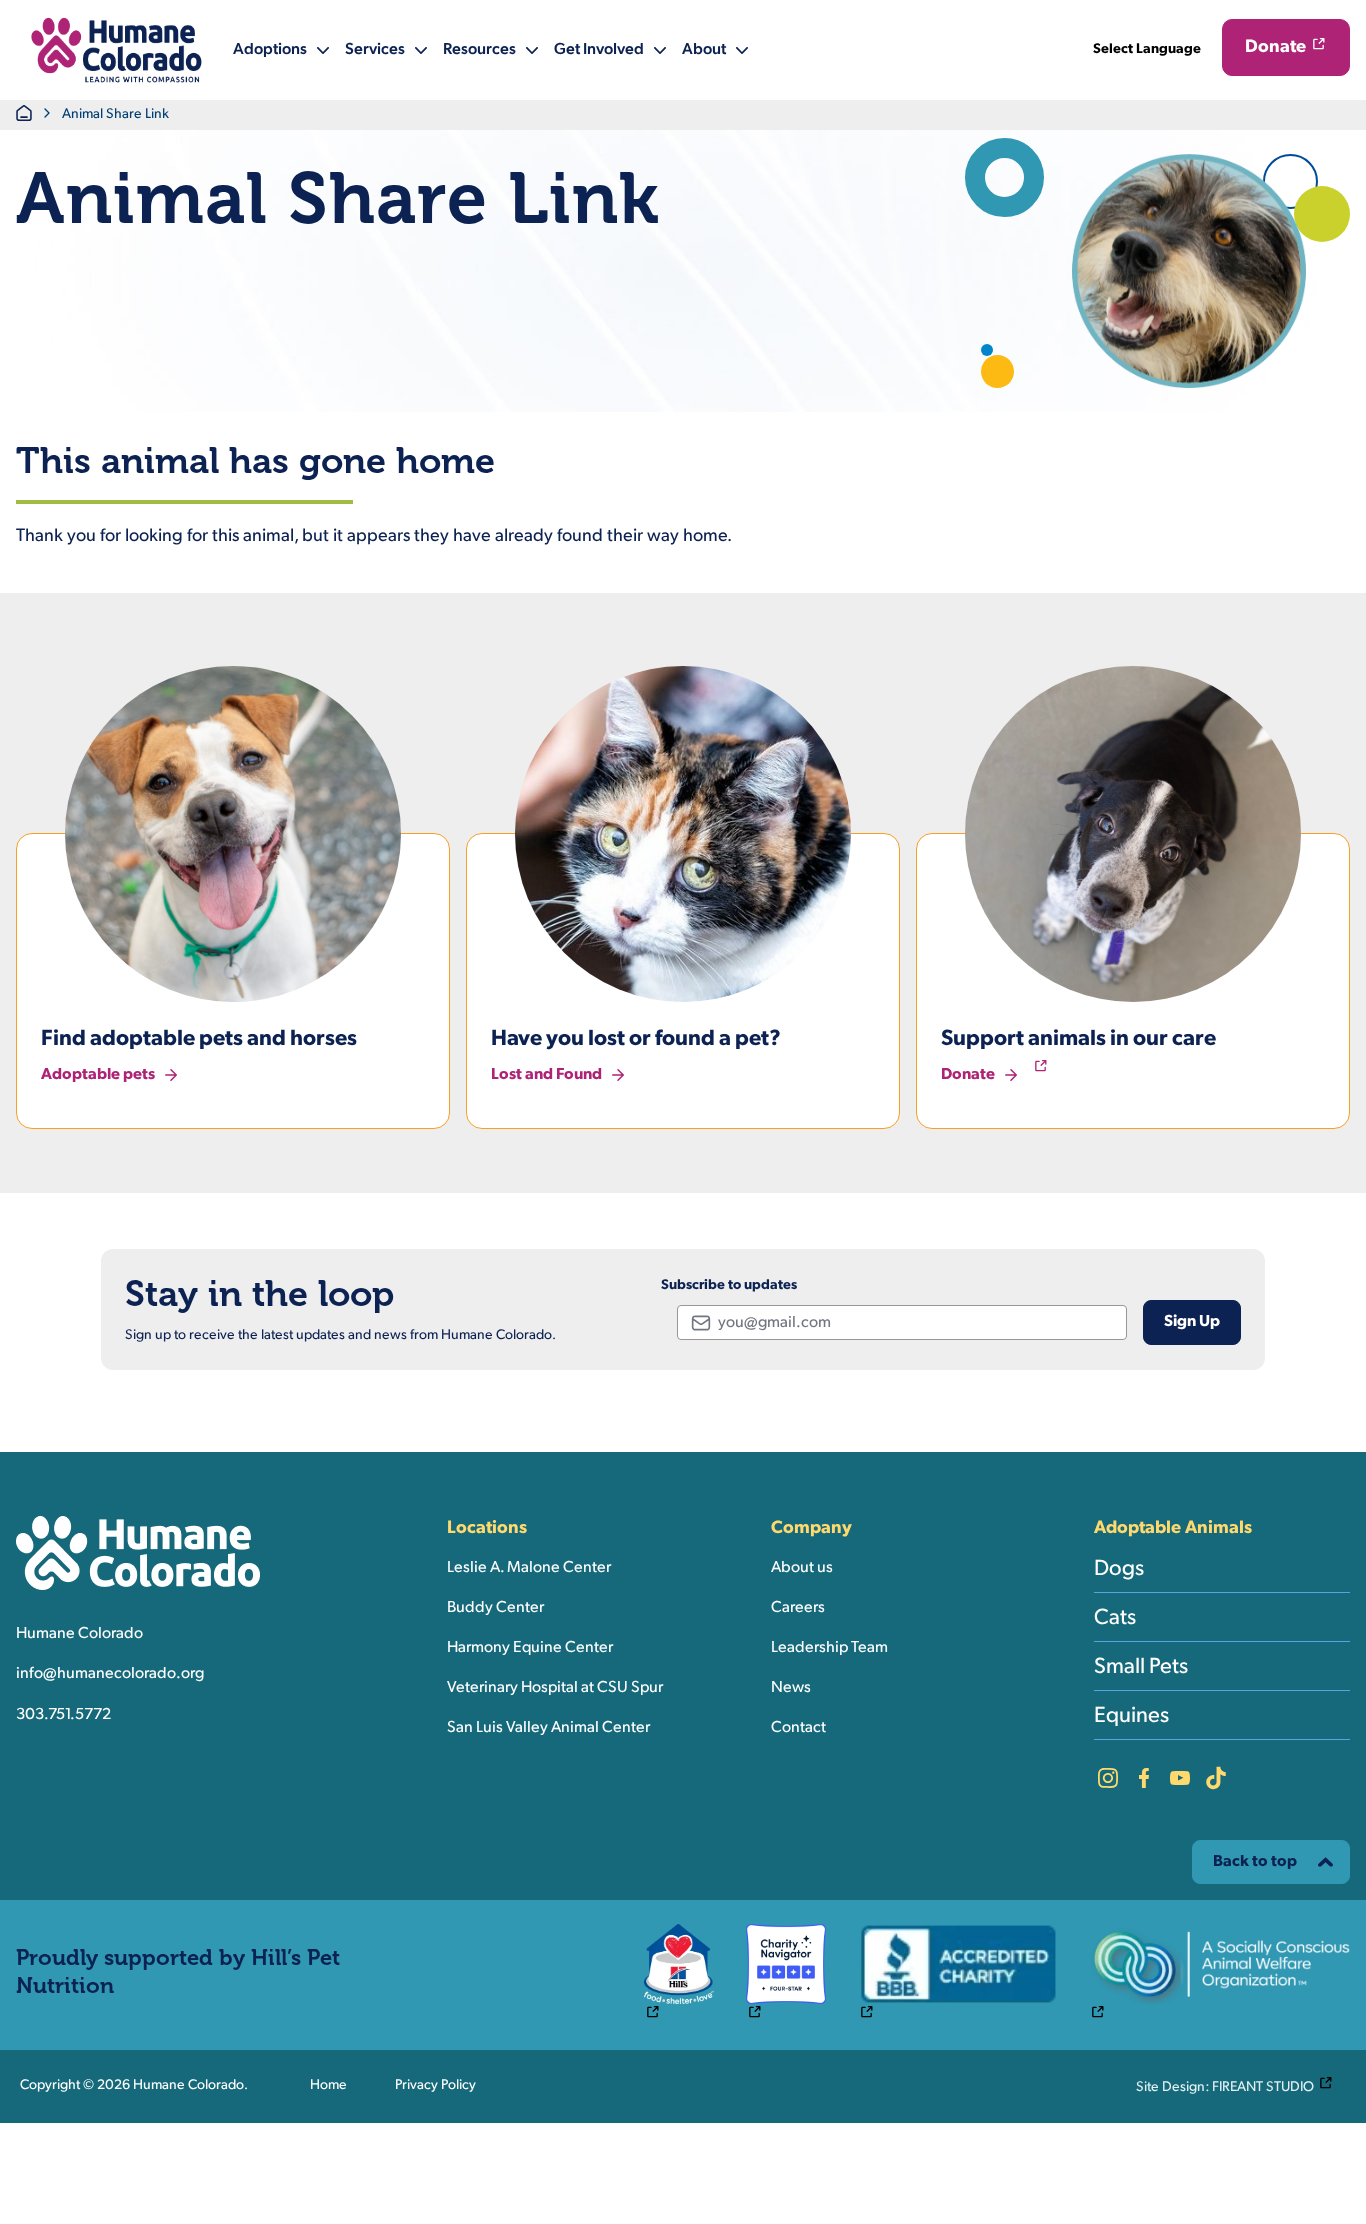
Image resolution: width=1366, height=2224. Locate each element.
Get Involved (599, 50)
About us (802, 1568)
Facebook (1144, 1778)
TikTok (1216, 1778)
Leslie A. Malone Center (529, 1568)
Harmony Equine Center (530, 1648)
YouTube (1180, 1778)
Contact (798, 1728)
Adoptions (270, 50)
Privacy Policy (435, 2085)
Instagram (1108, 1778)
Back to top (1255, 1862)
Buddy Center (495, 1608)
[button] (116, 50)
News (791, 1688)
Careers (798, 1608)
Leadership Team (829, 1648)
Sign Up (1192, 1322)
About (704, 50)
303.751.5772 (63, 1715)
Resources (479, 50)
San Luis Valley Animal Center (548, 1728)
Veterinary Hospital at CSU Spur (555, 1688)
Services (375, 50)
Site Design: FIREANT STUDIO (1239, 2086)
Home (328, 2085)
